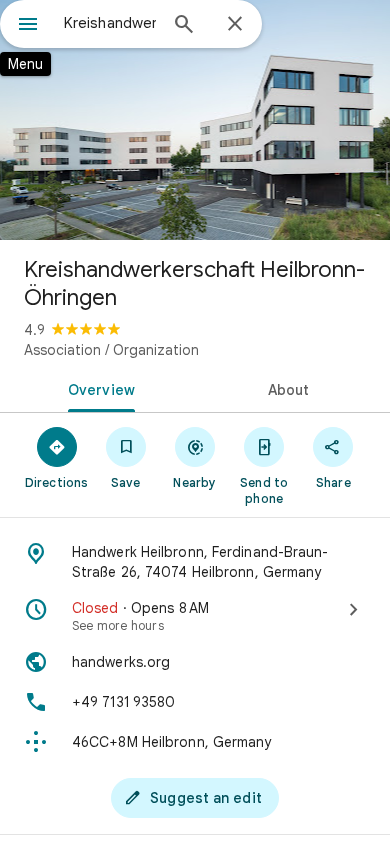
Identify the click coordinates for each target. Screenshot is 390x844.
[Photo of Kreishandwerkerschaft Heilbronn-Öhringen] (195, 120)
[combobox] (110, 23)
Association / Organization (111, 350)
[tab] (97, 388)
